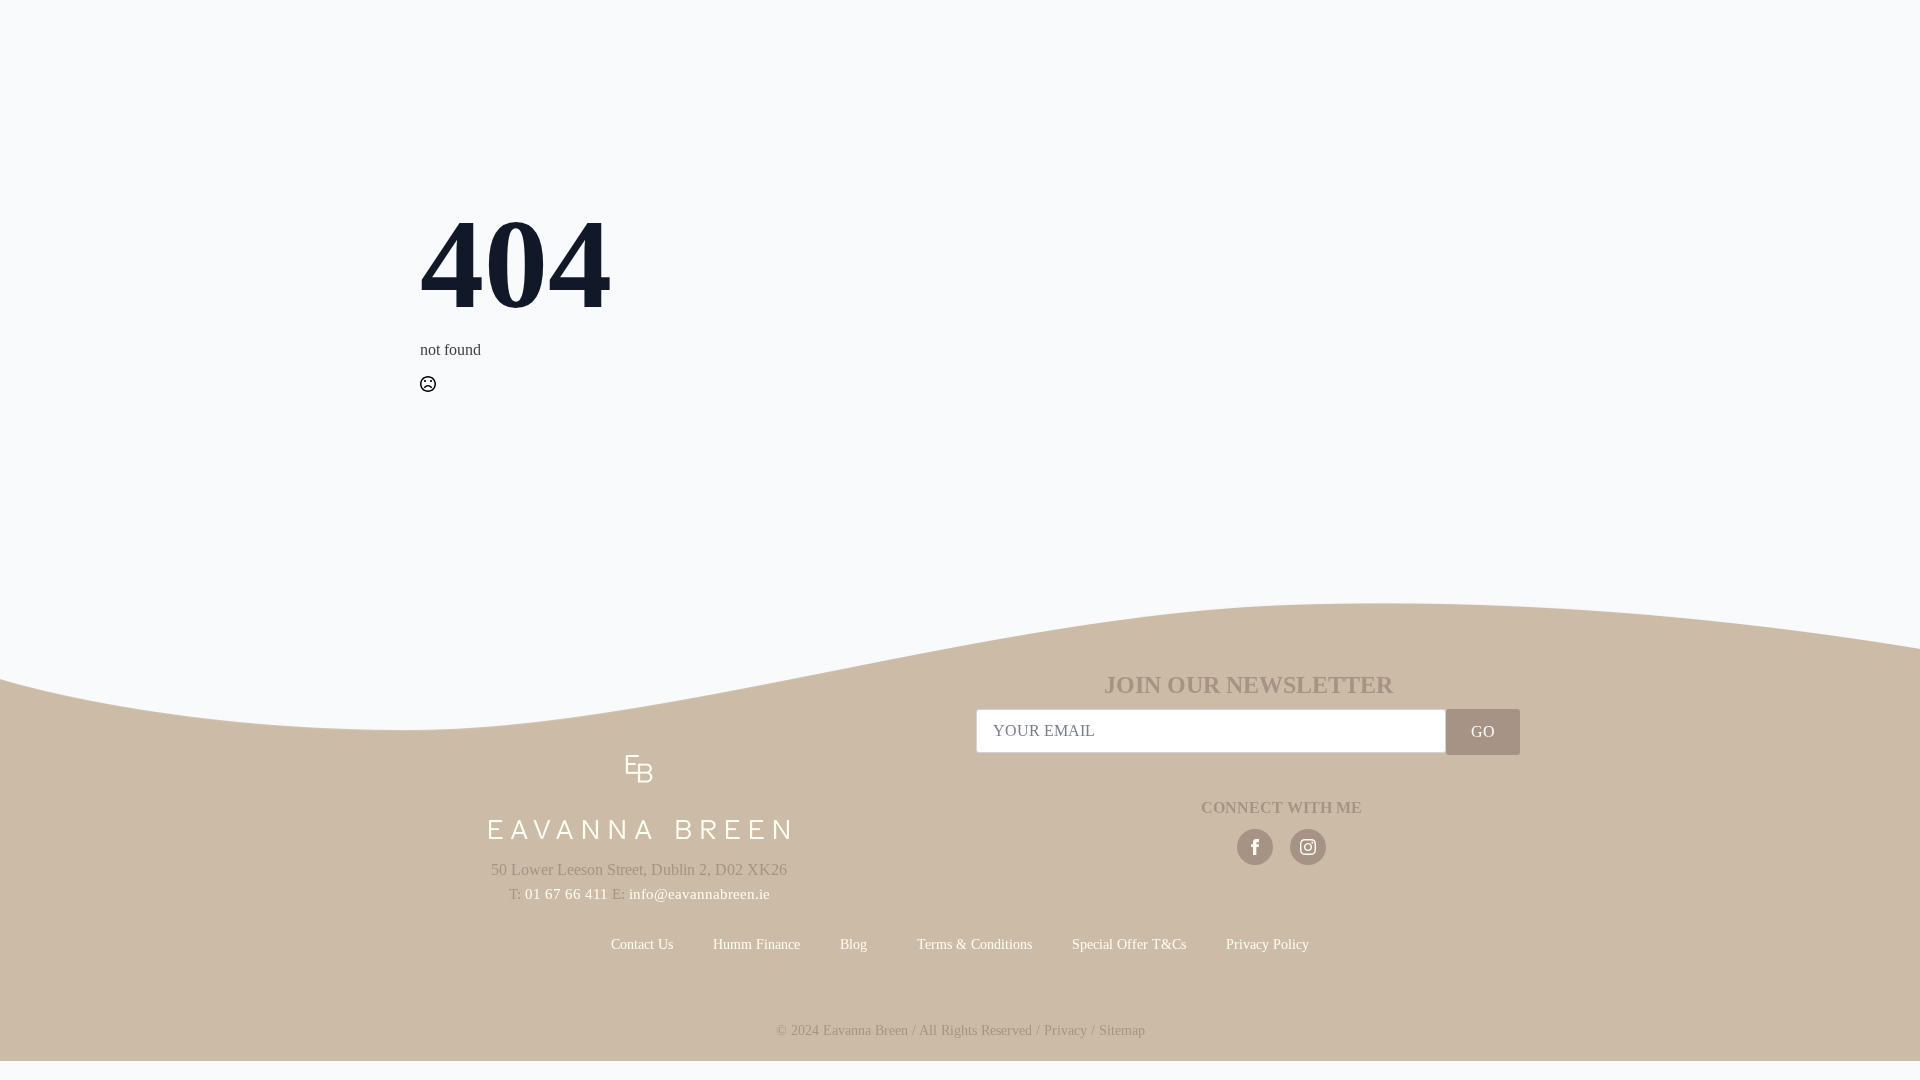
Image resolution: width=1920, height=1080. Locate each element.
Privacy (1065, 1030)
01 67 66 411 (566, 894)
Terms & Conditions (974, 944)
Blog (853, 944)
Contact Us (642, 944)
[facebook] (1255, 847)
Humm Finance (756, 944)
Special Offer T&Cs (1129, 944)
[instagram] (1308, 847)
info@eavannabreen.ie (699, 894)
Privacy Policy (1267, 944)
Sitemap (1122, 1030)
